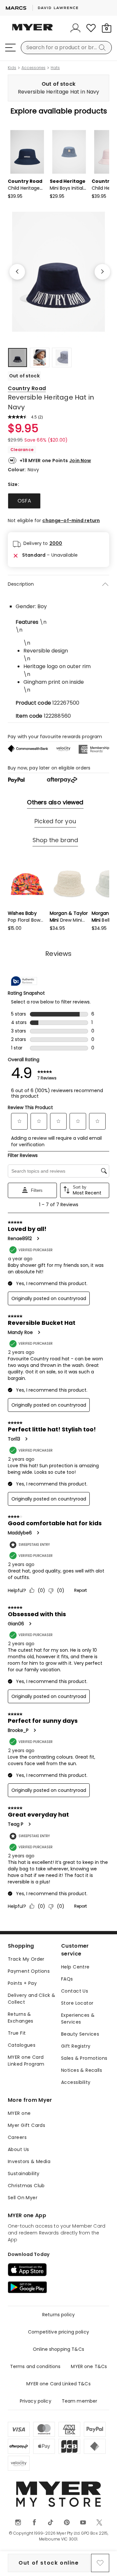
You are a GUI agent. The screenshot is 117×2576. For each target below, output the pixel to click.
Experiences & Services (78, 2019)
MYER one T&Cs (89, 2366)
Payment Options (29, 1971)
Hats (55, 68)
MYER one (19, 2113)
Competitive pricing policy (58, 2332)
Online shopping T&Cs (58, 2349)
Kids (12, 68)
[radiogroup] (58, 501)
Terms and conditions (35, 2366)
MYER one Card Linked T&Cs (58, 2384)
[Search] (103, 48)
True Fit (17, 2033)
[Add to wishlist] (100, 2563)
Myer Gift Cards (26, 2125)
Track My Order (26, 1959)
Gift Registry (76, 2046)
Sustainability (24, 2173)
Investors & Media (29, 2161)
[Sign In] (75, 28)
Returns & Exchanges (21, 2018)
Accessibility (76, 2082)
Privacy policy (36, 2401)
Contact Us (75, 1991)
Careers (17, 2137)
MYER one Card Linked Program (26, 2061)
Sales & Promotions (84, 2058)
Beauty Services (80, 2034)
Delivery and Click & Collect (32, 1999)
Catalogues (22, 2045)
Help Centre (75, 1967)
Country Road (27, 388)
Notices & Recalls (82, 2070)
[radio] (24, 501)
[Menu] (10, 48)
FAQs (67, 1979)
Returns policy (58, 2315)
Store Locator (77, 2003)
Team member (80, 2401)
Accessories (33, 68)
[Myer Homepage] (32, 31)
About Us (18, 2149)
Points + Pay (22, 1983)
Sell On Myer (23, 2198)
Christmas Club (26, 2186)
